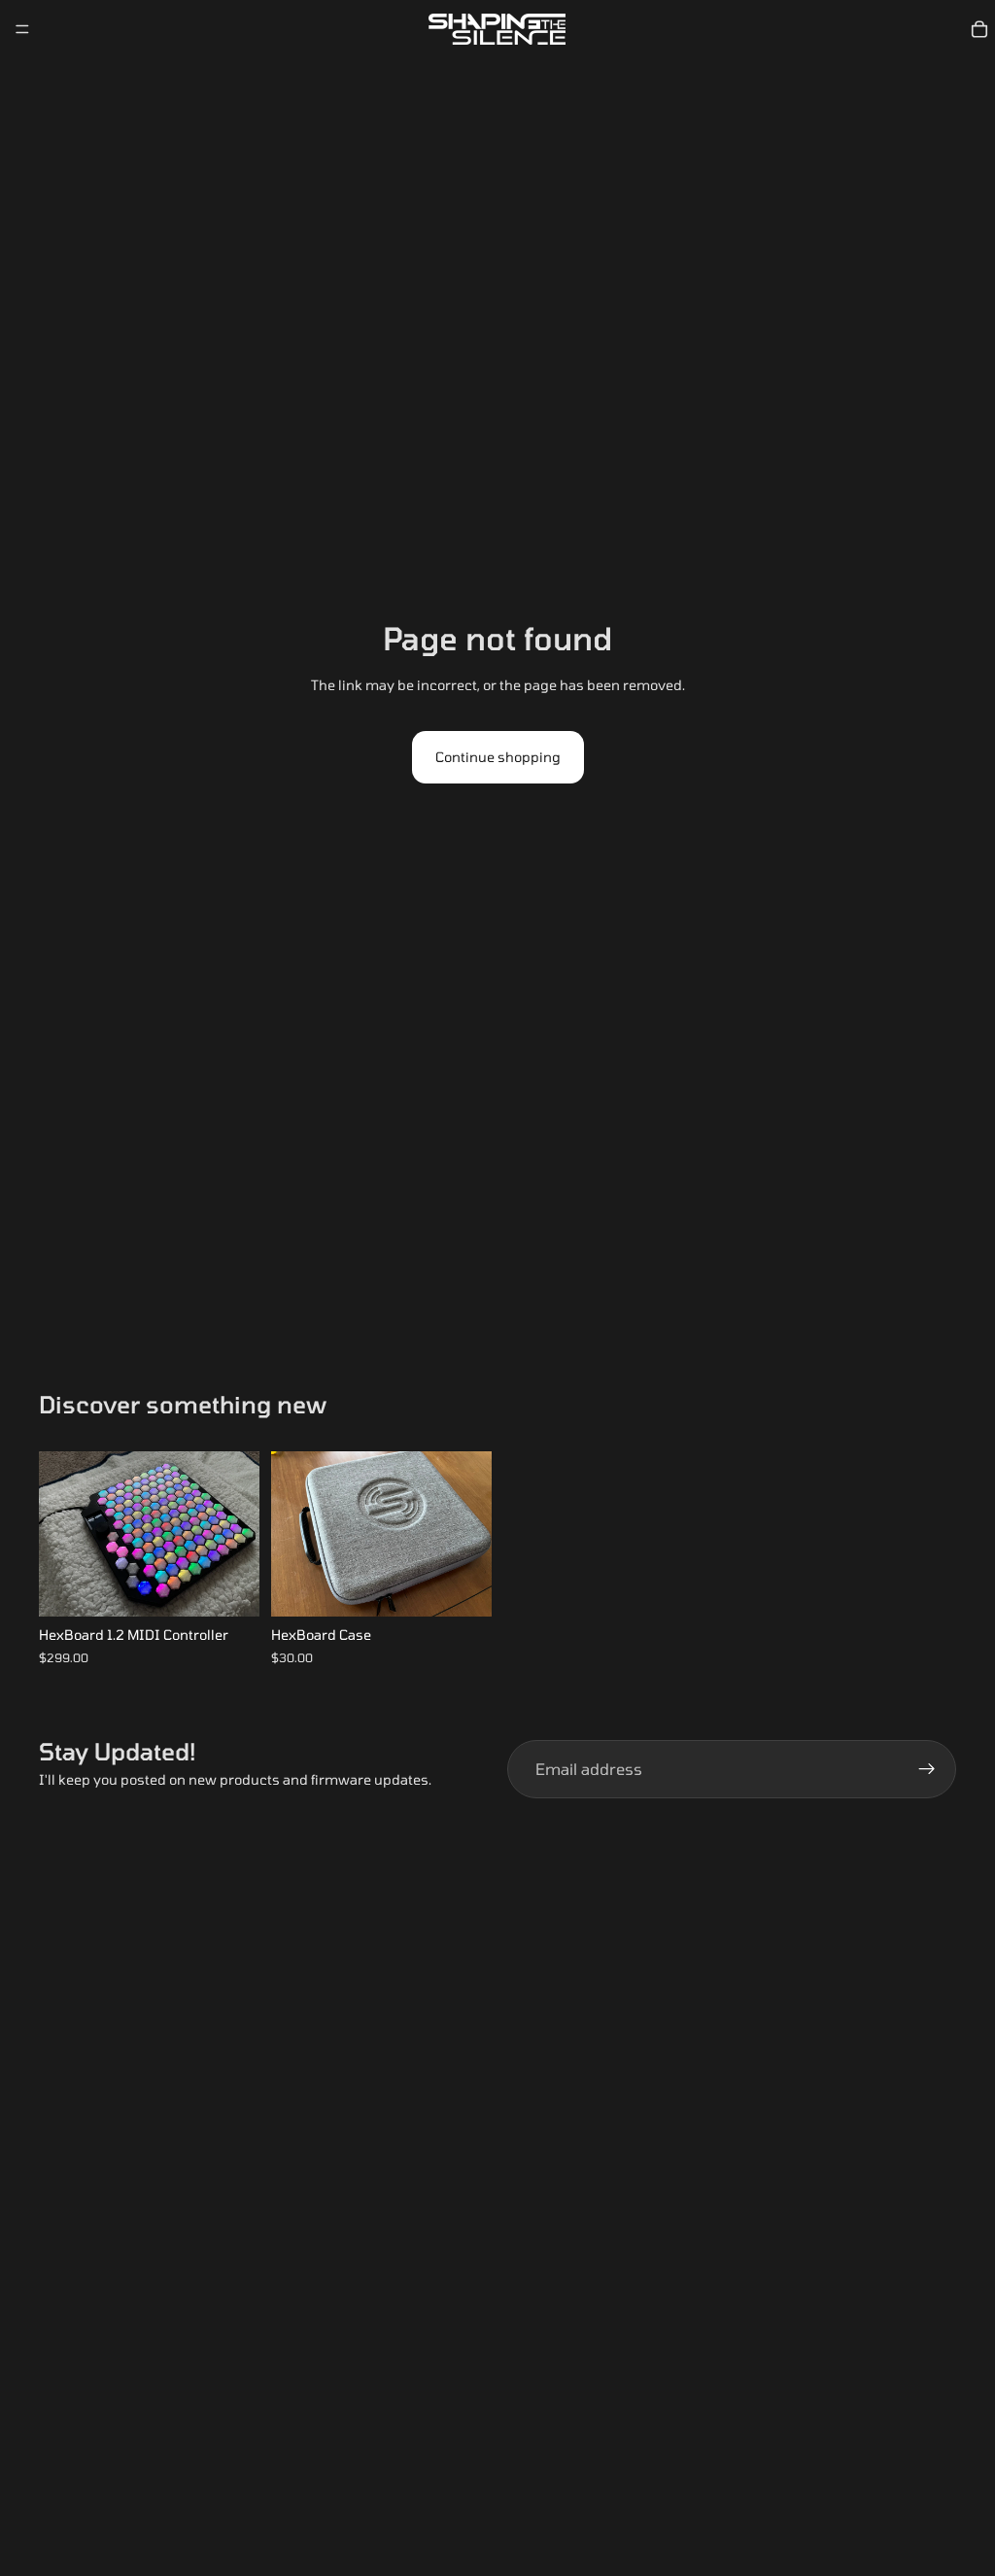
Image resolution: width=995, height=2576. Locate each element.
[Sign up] (927, 1769)
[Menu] (22, 29)
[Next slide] (238, 1534)
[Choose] (229, 1586)
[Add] (462, 1586)
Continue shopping (498, 757)
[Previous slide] (60, 1534)
